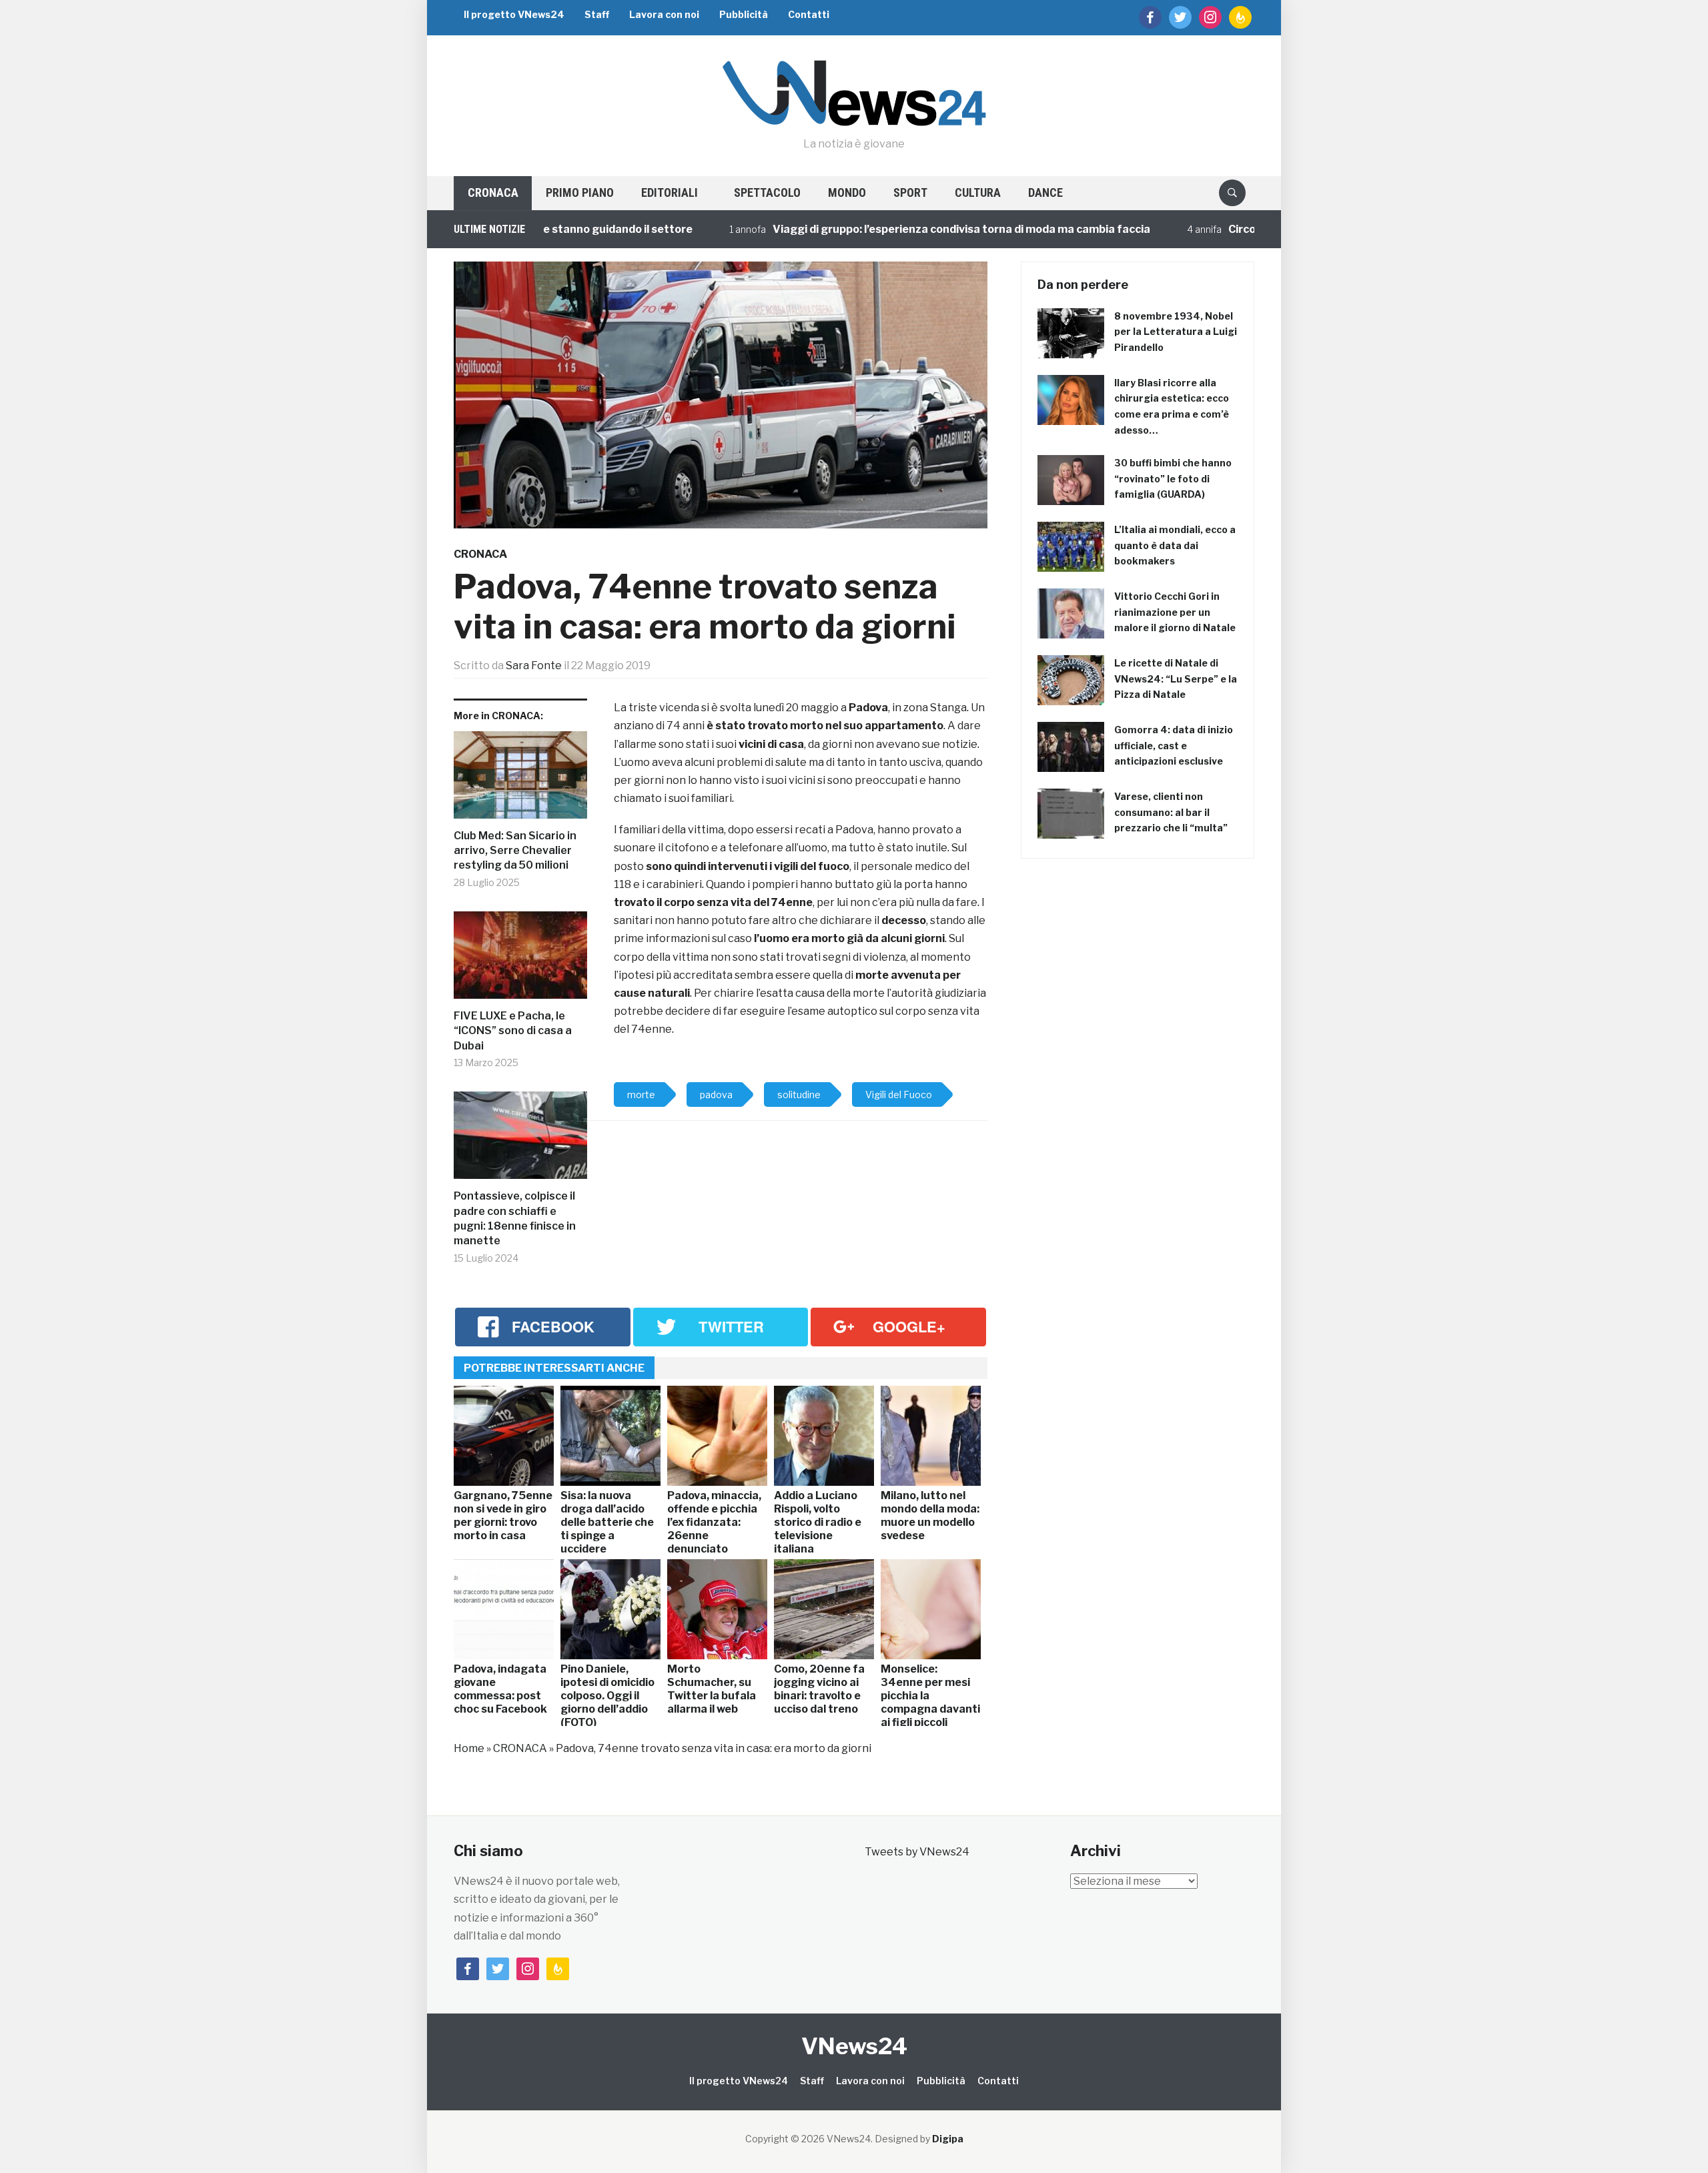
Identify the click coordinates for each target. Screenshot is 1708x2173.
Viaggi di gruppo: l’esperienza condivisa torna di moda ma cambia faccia (901, 229)
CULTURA (978, 192)
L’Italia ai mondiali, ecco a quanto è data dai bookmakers (1175, 545)
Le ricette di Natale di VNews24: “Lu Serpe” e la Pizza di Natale (1176, 679)
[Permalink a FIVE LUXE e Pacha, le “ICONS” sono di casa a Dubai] (520, 960)
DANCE (1045, 192)
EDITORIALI (670, 192)
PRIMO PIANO (580, 192)
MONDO (847, 192)
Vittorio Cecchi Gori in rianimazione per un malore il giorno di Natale (1175, 612)
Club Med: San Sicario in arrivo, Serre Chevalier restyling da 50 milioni (515, 851)
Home (469, 1748)
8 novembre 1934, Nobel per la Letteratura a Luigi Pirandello (1176, 332)
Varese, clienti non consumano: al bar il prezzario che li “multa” (1171, 812)
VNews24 (854, 2046)
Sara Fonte (534, 666)
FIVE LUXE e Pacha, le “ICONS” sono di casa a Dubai (513, 1031)
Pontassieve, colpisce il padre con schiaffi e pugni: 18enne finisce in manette (515, 1218)
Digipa (948, 2139)
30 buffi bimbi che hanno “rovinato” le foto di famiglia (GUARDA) (1173, 479)
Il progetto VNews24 (514, 14)
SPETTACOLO (767, 192)
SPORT (910, 192)
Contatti (809, 14)
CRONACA (493, 192)
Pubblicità (744, 14)
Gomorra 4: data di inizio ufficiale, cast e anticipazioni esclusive (1174, 746)
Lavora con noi (664, 14)
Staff (597, 14)
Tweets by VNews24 (917, 1852)
